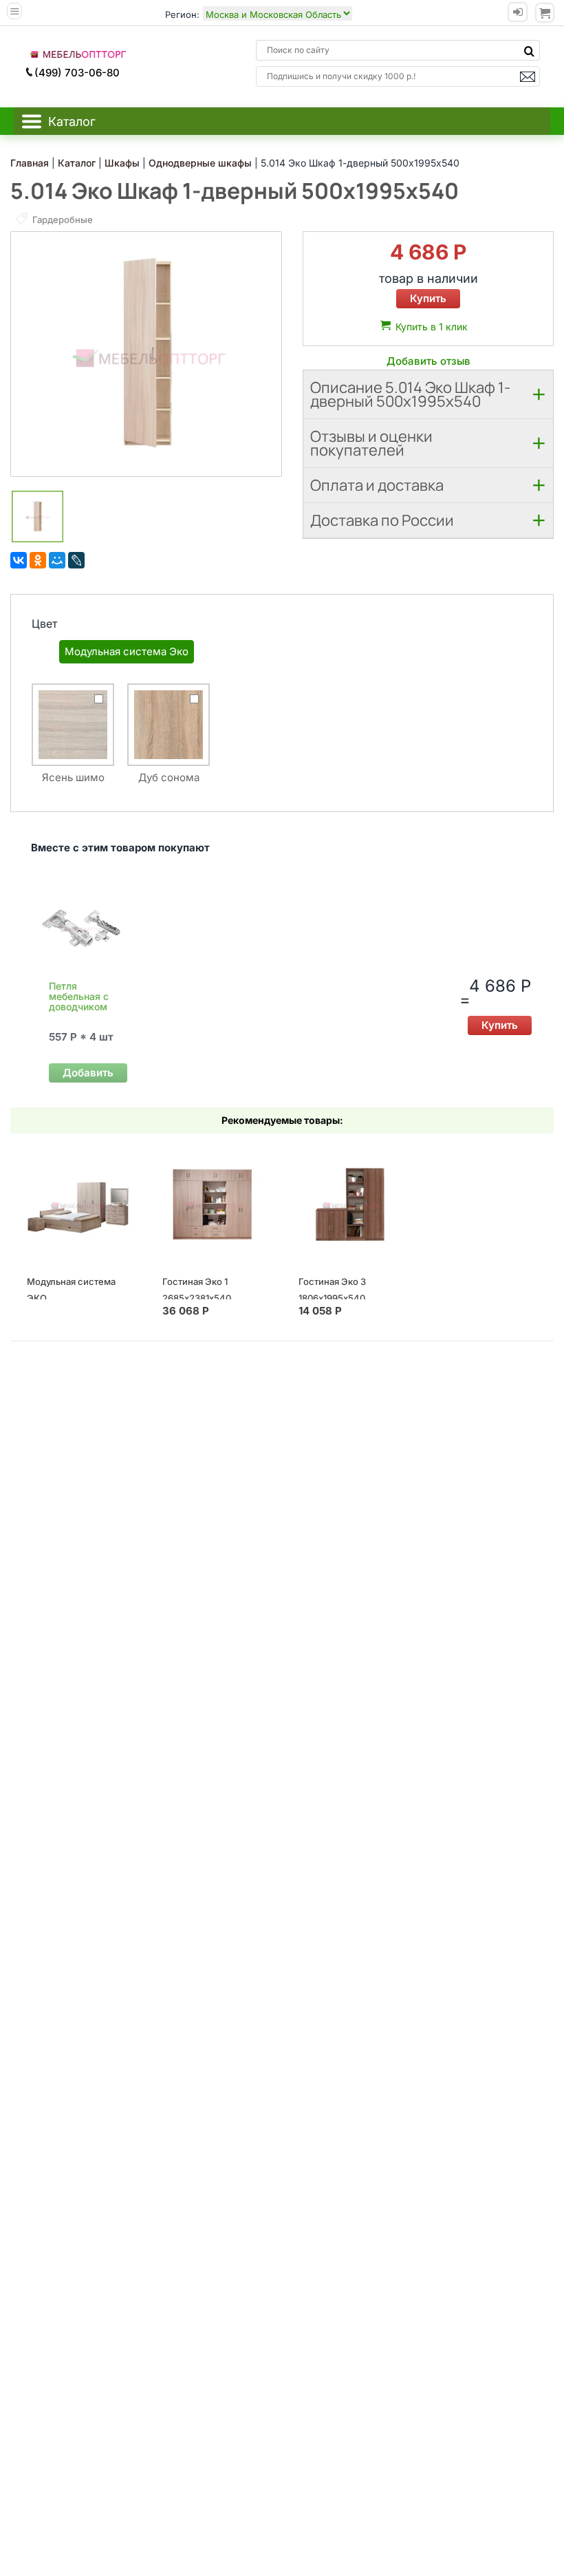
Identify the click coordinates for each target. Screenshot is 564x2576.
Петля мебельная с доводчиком (79, 996)
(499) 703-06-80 (77, 73)
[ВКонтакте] (19, 560)
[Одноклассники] (38, 560)
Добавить (88, 1073)
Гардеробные (62, 220)
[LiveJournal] (76, 560)
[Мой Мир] (57, 560)
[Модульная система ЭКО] (78, 1204)
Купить (428, 298)
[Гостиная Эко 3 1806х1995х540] (350, 1204)
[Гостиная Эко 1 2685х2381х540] (214, 1204)
